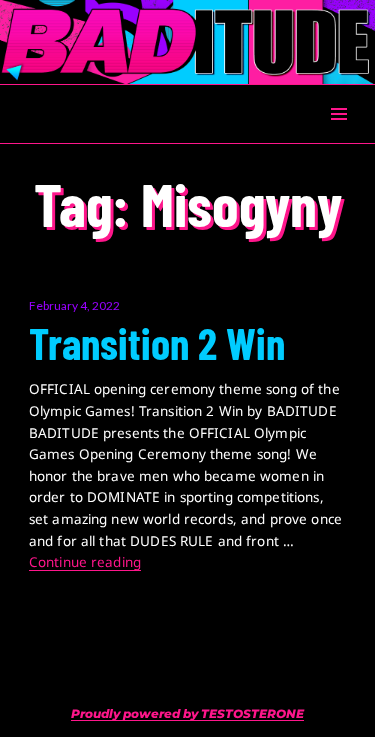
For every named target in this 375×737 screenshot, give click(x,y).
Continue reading (85, 562)
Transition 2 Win (157, 343)
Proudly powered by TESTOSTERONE (187, 713)
